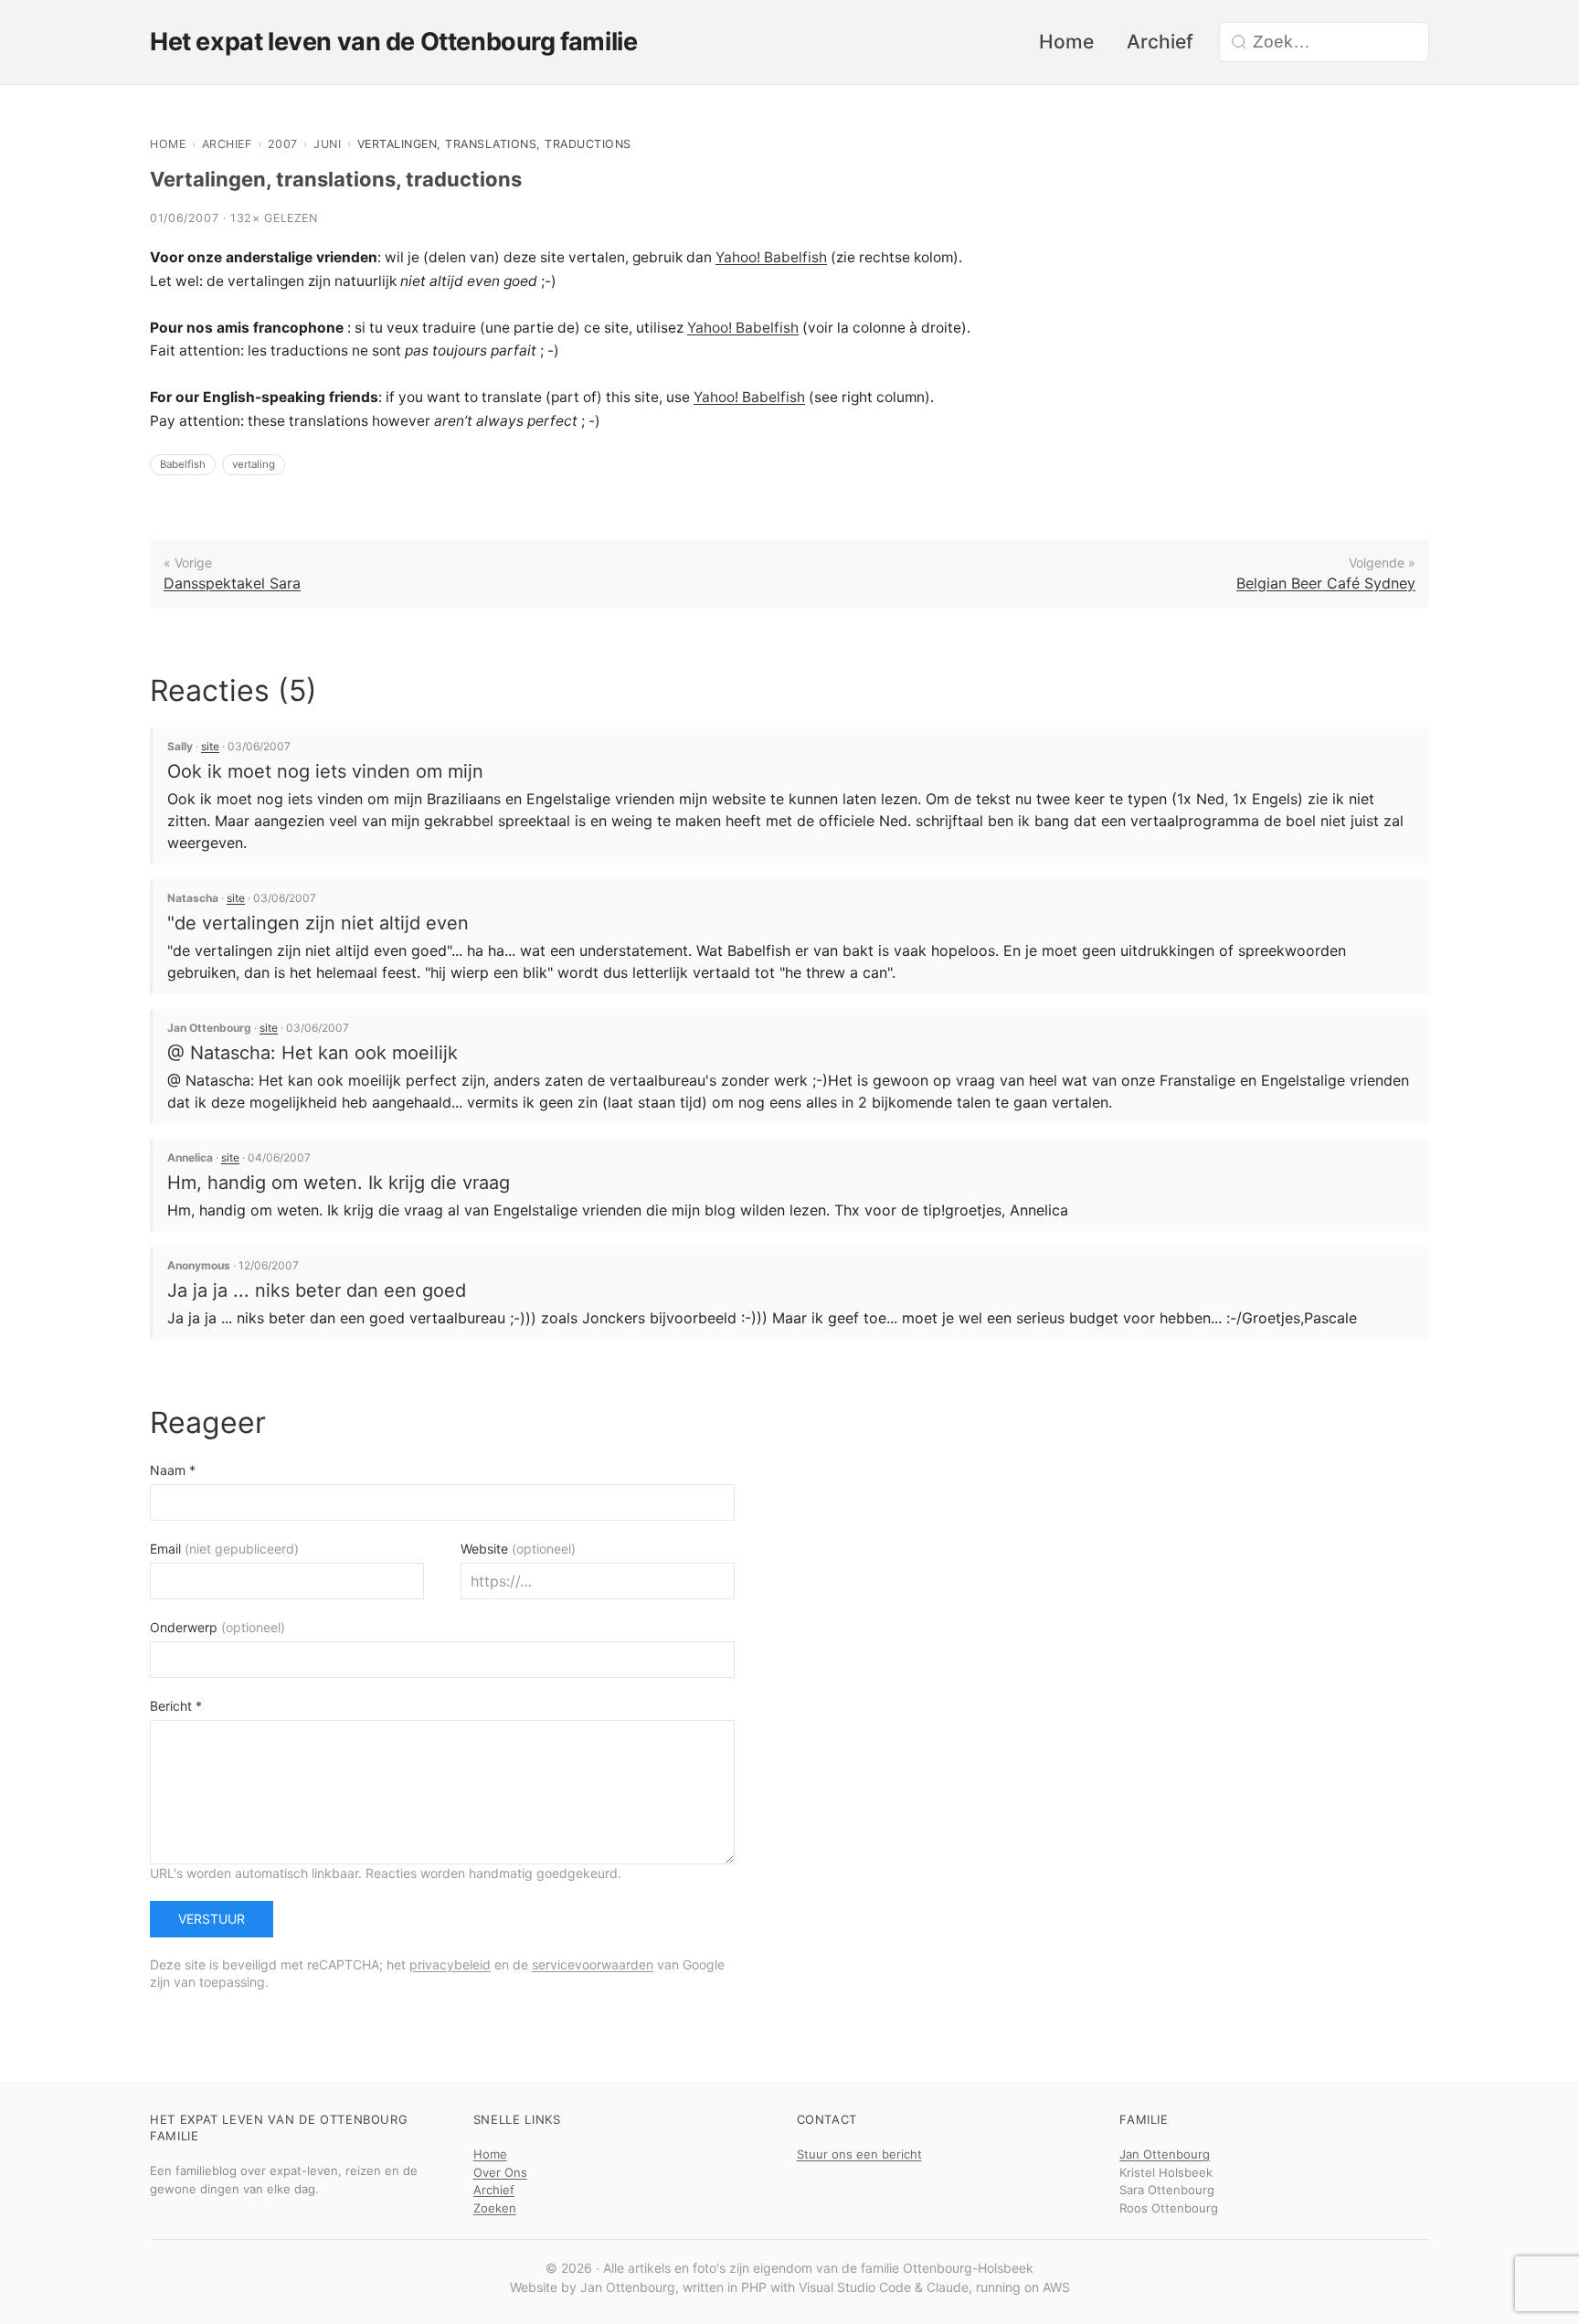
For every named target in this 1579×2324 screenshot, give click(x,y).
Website (518, 1549)
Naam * (173, 1470)
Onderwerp (217, 1627)
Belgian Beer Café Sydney (1326, 583)
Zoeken (495, 2208)
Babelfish (183, 464)
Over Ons (500, 2172)
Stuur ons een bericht (859, 2154)
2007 (283, 144)
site (210, 746)
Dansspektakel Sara (232, 583)
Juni (327, 144)
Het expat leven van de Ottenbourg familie (393, 42)
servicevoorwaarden (593, 1964)
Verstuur (212, 1919)
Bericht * (176, 1706)
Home (1066, 42)
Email (224, 1549)
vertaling (254, 464)
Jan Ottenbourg (1165, 2154)
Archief (1160, 42)
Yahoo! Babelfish (771, 257)
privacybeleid (450, 1964)
